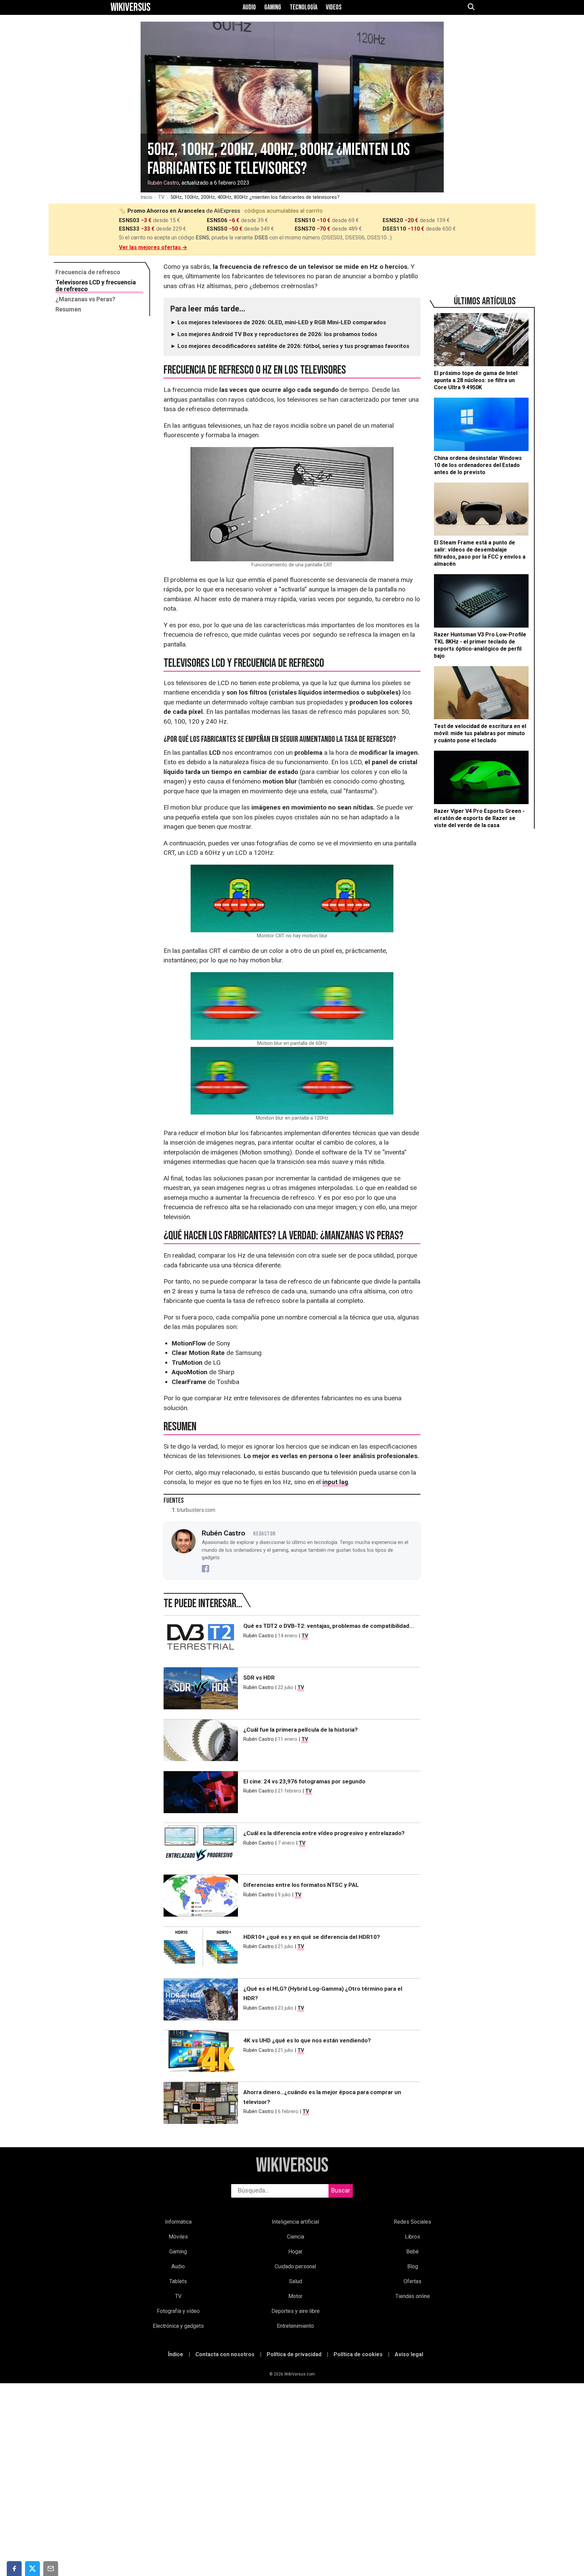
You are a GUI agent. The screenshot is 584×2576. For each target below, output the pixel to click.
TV (161, 197)
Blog (413, 2266)
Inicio (147, 197)
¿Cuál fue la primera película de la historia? (300, 1730)
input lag (335, 1482)
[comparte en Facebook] (14, 2569)
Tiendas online (413, 2296)
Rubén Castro (163, 183)
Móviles (178, 2237)
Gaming (273, 7)
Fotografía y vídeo (178, 2311)
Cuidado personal (295, 2266)
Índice (176, 2354)
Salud (296, 2281)
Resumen (68, 309)
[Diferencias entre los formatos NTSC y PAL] (201, 1897)
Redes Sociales (412, 2222)
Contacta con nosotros (225, 2354)
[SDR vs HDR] (201, 1690)
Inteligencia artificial (295, 2222)
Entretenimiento (295, 2326)
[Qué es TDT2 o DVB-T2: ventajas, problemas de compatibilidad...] (201, 1638)
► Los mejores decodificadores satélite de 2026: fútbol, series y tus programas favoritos (290, 346)
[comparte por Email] (51, 2569)
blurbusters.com (196, 1510)
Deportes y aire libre (296, 2311)
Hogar (295, 2252)
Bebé (412, 2252)
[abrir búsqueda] (471, 7)
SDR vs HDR (259, 1678)
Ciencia (296, 2237)
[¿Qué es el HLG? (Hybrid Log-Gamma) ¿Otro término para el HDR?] (201, 2001)
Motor (295, 2296)
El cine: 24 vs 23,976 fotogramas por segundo (304, 1781)
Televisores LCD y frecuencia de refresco (96, 286)
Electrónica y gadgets (178, 2326)
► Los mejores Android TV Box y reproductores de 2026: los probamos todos (274, 334)
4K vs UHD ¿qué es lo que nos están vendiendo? (307, 2040)
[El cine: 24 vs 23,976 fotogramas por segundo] (201, 1794)
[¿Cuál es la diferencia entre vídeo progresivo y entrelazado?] (201, 1845)
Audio (249, 7)
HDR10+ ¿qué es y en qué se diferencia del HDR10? (312, 1937)
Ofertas (412, 2281)
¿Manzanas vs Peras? (85, 299)
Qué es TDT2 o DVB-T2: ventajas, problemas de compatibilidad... (329, 1626)
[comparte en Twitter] (32, 2569)
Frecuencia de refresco (88, 272)
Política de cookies (358, 2354)
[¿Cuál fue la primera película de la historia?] (201, 1742)
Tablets (178, 2281)
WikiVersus (292, 2166)
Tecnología (303, 7)
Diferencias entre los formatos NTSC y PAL (301, 1885)
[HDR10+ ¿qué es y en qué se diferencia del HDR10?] (201, 1949)
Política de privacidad (294, 2354)
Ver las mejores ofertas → (153, 247)
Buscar (341, 2190)
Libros (412, 2237)
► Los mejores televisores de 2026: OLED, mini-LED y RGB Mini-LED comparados (278, 322)
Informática (178, 2222)
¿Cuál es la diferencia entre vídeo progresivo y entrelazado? (324, 1833)
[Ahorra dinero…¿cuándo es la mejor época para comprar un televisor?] (201, 2104)
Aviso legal (409, 2354)
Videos (334, 7)
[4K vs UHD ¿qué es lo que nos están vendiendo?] (201, 2053)
